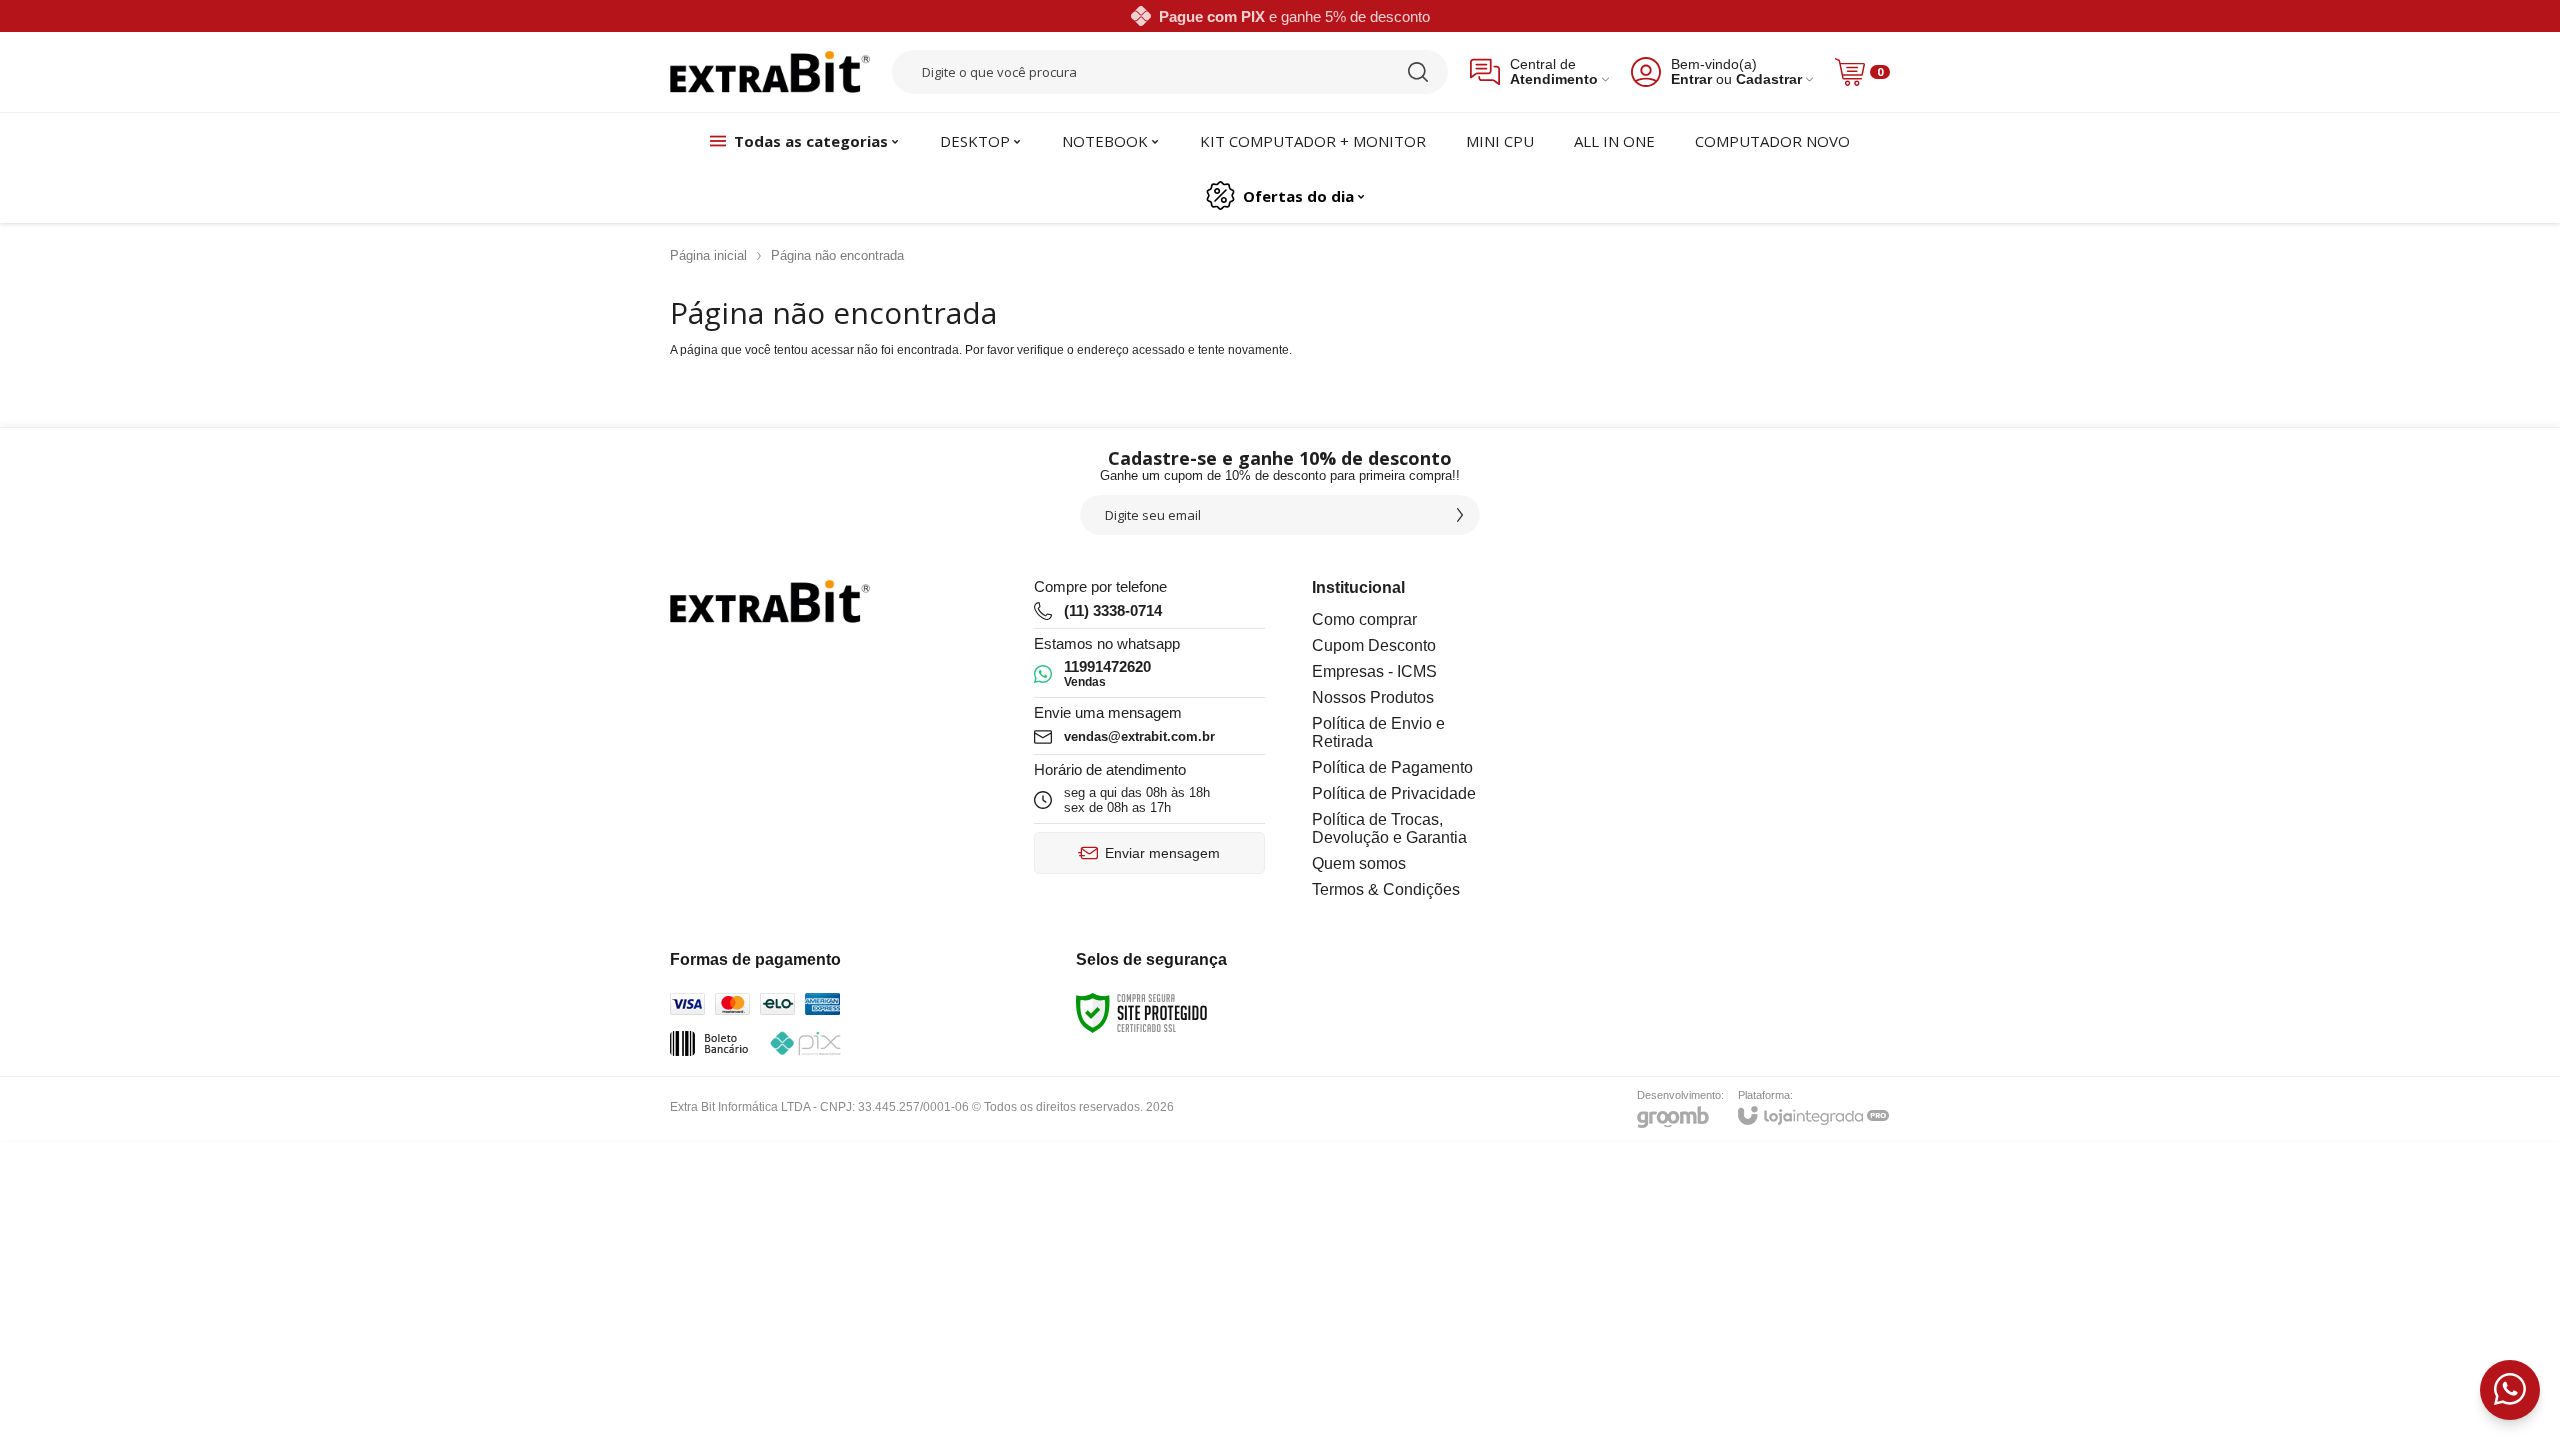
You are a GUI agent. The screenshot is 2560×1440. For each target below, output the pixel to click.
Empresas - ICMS (1374, 671)
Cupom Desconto (1374, 645)
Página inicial (708, 255)
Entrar (1691, 79)
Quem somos (1359, 863)
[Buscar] (1418, 72)
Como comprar (1364, 619)
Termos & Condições (1386, 889)
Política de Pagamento (1392, 767)
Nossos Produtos (1373, 697)
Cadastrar (1769, 79)
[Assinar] (1460, 515)
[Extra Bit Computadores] (770, 72)
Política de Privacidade (1394, 793)
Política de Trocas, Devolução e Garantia (1389, 828)
